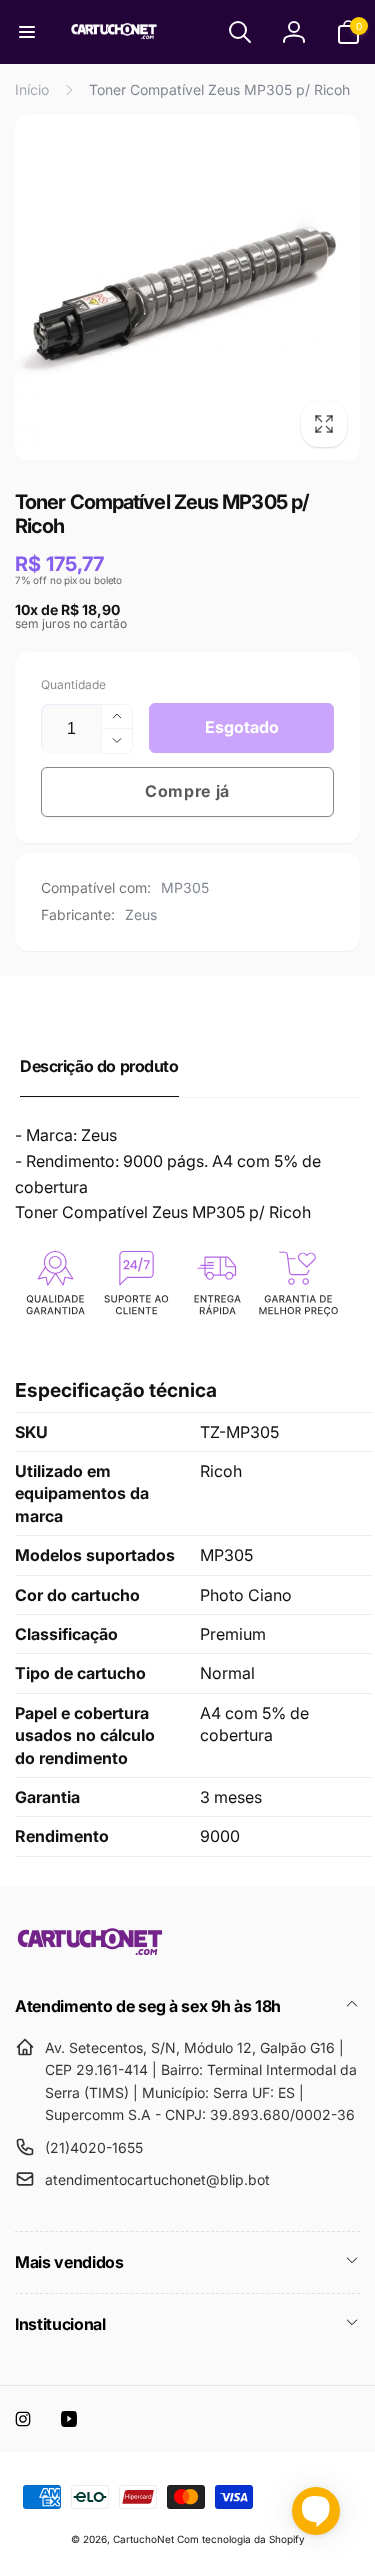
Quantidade (73, 684)
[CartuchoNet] (90, 1953)
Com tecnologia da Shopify (241, 2539)
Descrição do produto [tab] (99, 1066)
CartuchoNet (143, 2539)
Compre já (187, 791)
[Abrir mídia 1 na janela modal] (187, 287)
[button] (27, 32)
